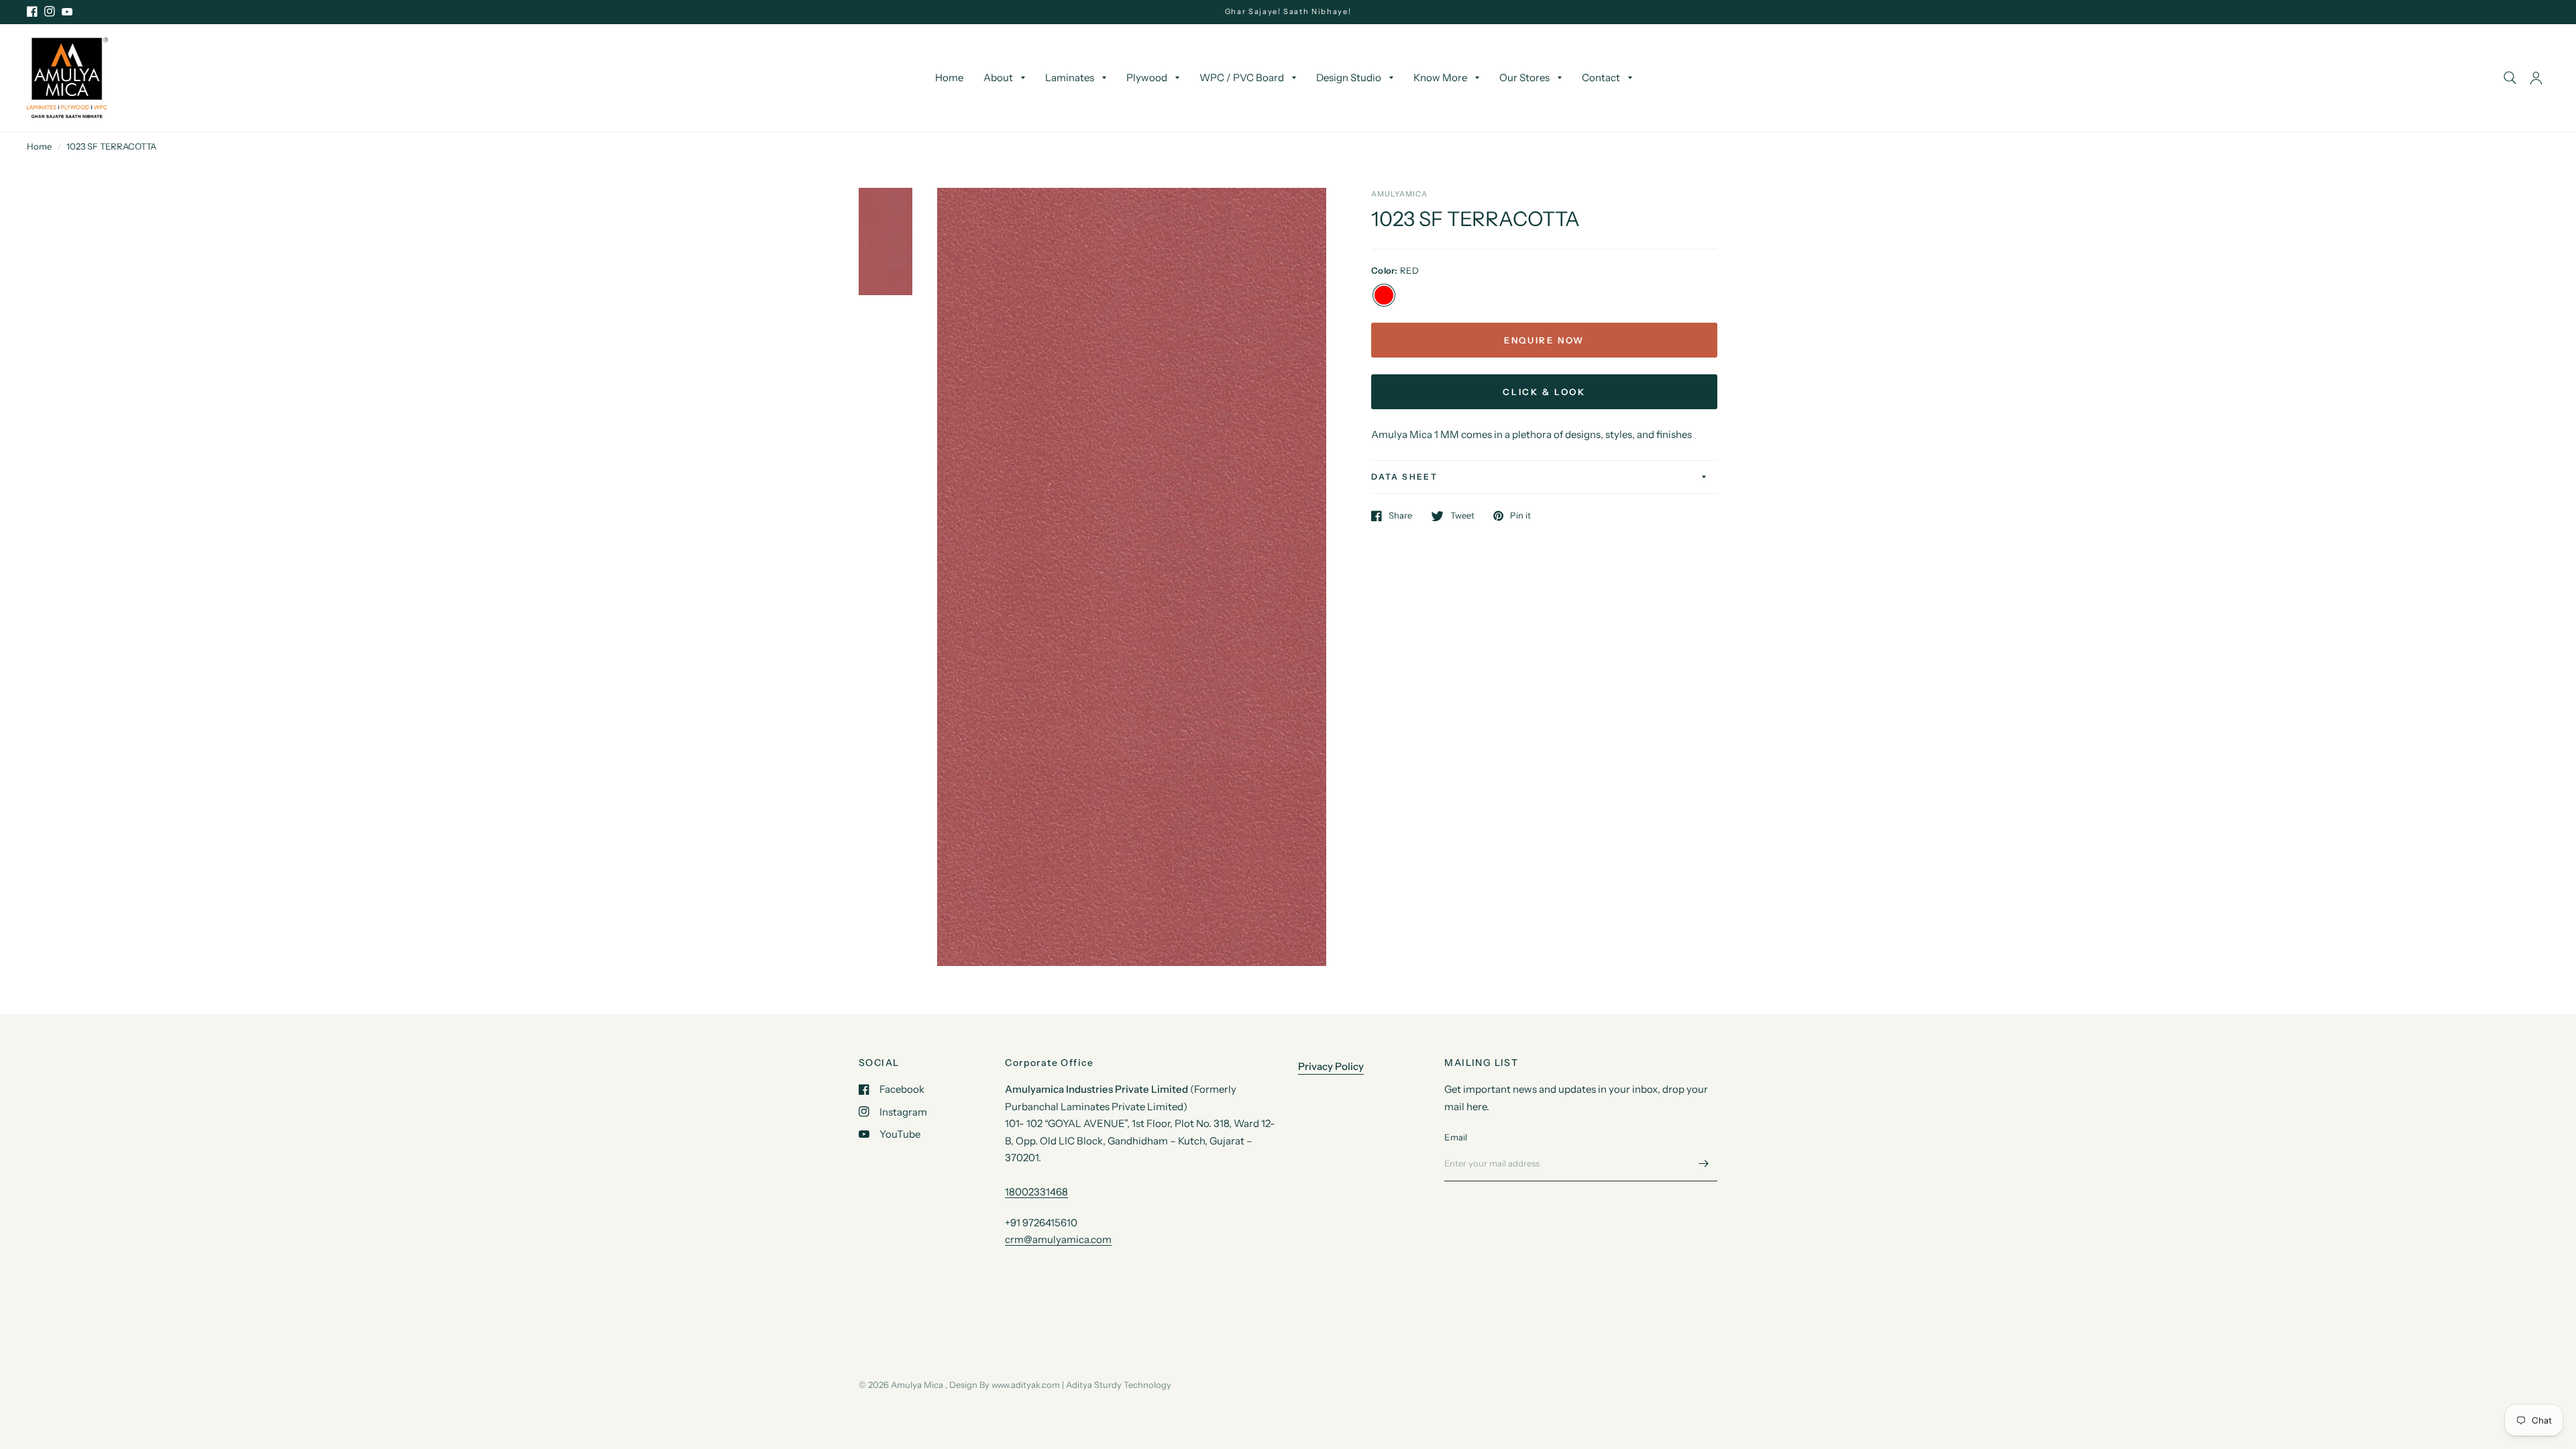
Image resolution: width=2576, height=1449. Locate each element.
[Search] (2510, 78)
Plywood (1147, 77)
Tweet (1462, 516)
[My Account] (2536, 78)
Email (1456, 1137)
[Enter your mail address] (1704, 1164)
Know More (1440, 77)
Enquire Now (1544, 340)
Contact (1601, 77)
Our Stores (1524, 77)
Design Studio (1349, 77)
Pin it (1520, 516)
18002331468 (1036, 1192)
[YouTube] (67, 11)
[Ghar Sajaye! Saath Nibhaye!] (1288, 12)
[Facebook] (32, 11)
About (998, 77)
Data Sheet (1404, 477)
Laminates (1070, 77)
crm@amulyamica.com (1058, 1239)
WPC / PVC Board (1242, 77)
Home (949, 77)
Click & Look (1544, 392)
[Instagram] (50, 11)
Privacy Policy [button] (1331, 1066)
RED (1384, 295)
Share (1400, 516)
